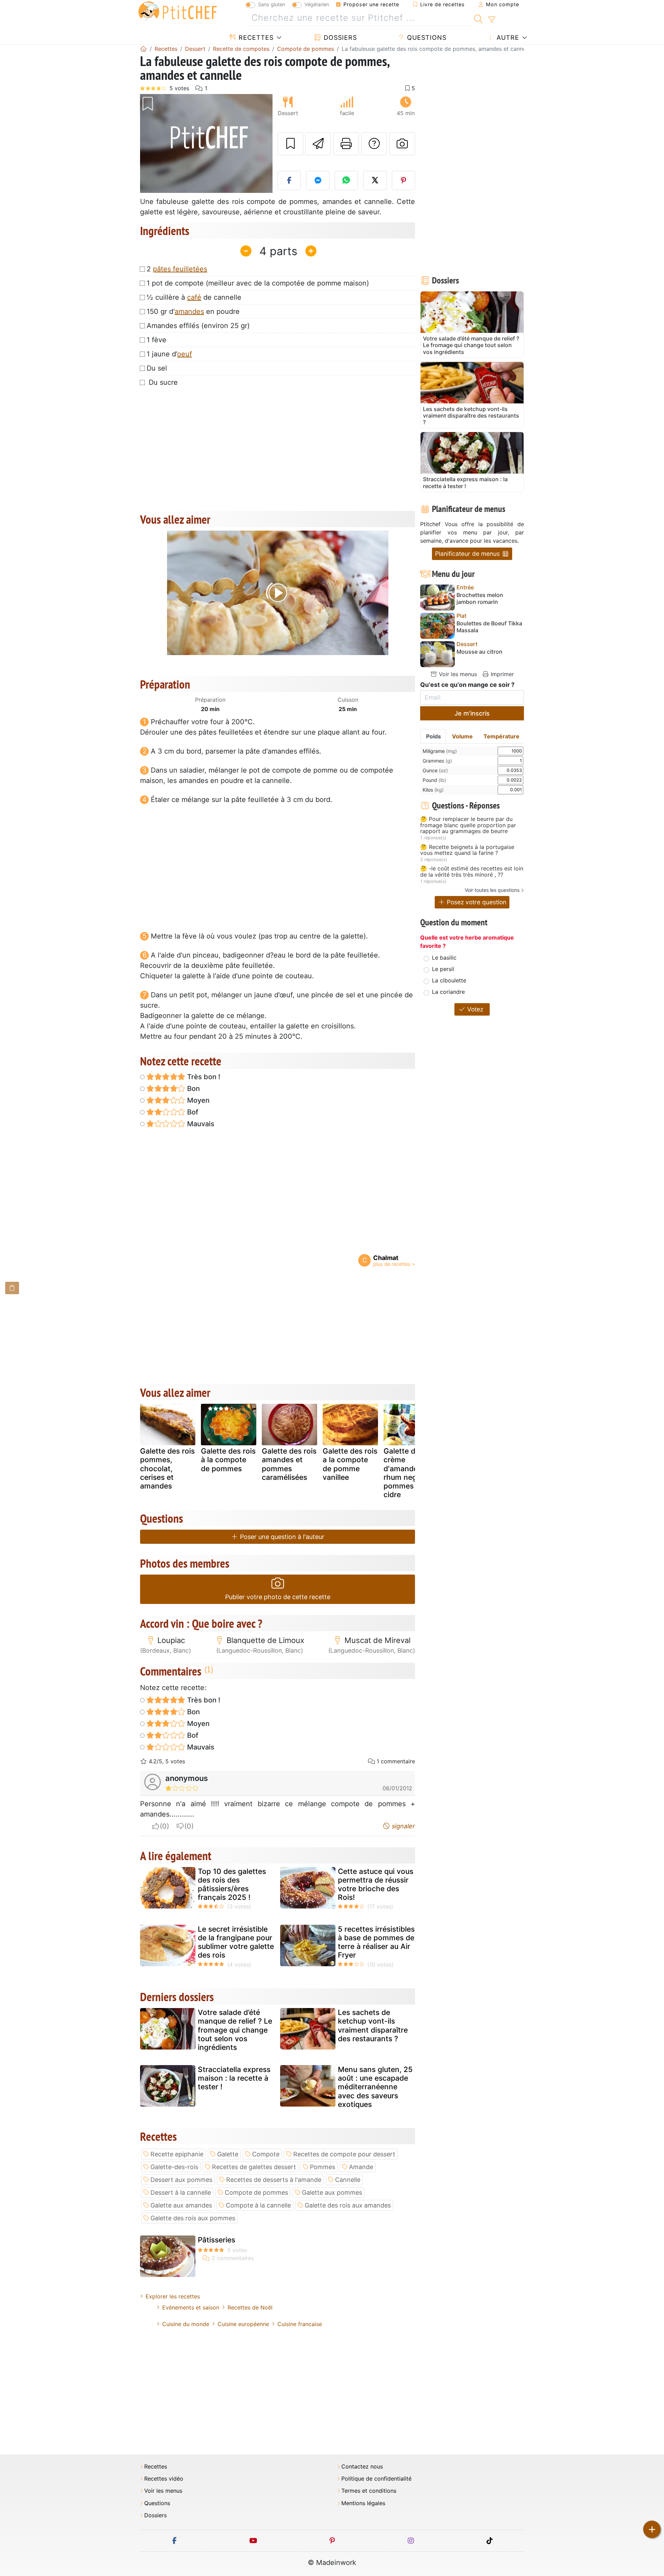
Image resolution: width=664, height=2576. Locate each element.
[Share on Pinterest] (404, 180)
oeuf (185, 354)
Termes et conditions (369, 2491)
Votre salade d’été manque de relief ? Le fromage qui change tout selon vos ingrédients (235, 2030)
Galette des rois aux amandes (348, 2205)
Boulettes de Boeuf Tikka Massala (489, 627)
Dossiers (339, 38)
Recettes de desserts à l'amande (274, 2180)
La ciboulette (449, 980)
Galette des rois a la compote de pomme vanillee (350, 1464)
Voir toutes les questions (492, 890)
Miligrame (440, 751)
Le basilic (444, 958)
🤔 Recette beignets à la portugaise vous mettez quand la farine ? (467, 850)
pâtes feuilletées (180, 269)
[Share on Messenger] (318, 180)
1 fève (156, 340)
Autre (507, 38)
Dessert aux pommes (181, 2180)
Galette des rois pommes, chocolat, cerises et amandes (167, 1468)
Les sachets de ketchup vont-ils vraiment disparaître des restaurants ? (373, 2026)
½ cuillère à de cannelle (194, 297)
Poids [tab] (434, 736)
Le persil (443, 969)
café (194, 297)
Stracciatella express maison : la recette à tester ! (234, 2078)
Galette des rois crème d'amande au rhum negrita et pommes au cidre (411, 1473)
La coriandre (448, 992)
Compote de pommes (256, 2192)
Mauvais (200, 1124)
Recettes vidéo (164, 2479)
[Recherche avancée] (492, 20)
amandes (189, 311)
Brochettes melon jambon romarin (480, 598)
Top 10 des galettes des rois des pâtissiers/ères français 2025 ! (232, 1884)
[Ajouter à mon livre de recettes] (290, 144)
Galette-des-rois (174, 2167)
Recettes (255, 38)
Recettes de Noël (250, 2307)
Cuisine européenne (243, 2324)
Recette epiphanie (177, 2154)
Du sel (157, 368)
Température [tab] (501, 736)
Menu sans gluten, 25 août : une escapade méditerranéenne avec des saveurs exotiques (375, 2087)
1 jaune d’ (169, 354)
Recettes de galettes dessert (254, 2167)
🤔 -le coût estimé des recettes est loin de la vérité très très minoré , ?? (472, 872)
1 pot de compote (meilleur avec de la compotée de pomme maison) (258, 283)
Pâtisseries (216, 2240)
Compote (266, 2154)
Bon (193, 1089)
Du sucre (162, 382)
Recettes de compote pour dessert (344, 2154)
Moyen (197, 1100)
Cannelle (348, 2180)
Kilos (433, 790)
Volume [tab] (462, 736)
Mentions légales (363, 2503)
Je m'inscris (472, 713)
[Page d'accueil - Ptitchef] (144, 49)
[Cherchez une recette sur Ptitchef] (478, 18)
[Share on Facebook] (289, 180)
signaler (403, 1826)
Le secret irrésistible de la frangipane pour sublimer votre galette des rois (236, 1942)
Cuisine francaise (300, 2324)
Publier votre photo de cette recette (278, 1597)
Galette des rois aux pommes (193, 2218)
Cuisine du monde (186, 2324)
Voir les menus (457, 674)
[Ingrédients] (12, 1288)
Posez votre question (476, 902)
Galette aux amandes (181, 2205)
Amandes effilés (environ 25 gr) (198, 326)
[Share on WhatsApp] (347, 180)
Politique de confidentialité (376, 2479)
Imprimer (501, 674)
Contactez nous (362, 2467)
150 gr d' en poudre (193, 311)
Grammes (437, 761)
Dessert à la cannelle (181, 2192)
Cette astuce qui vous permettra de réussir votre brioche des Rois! (376, 1884)
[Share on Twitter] (375, 180)
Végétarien (317, 4)
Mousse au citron (479, 652)
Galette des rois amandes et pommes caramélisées (289, 1464)
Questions (426, 38)
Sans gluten (271, 4)
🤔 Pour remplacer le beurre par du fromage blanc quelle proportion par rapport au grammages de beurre (468, 825)
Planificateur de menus (468, 554)
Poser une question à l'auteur (281, 1537)
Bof (192, 1112)
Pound (434, 780)
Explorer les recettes (173, 2296)
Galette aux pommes (332, 2192)
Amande (361, 2167)
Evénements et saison (191, 2307)
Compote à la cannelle (258, 2205)
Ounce (435, 770)
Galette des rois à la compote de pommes (228, 1460)
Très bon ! (203, 1077)
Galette (228, 2154)
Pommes (322, 2167)
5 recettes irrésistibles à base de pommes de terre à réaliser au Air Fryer (376, 1942)
